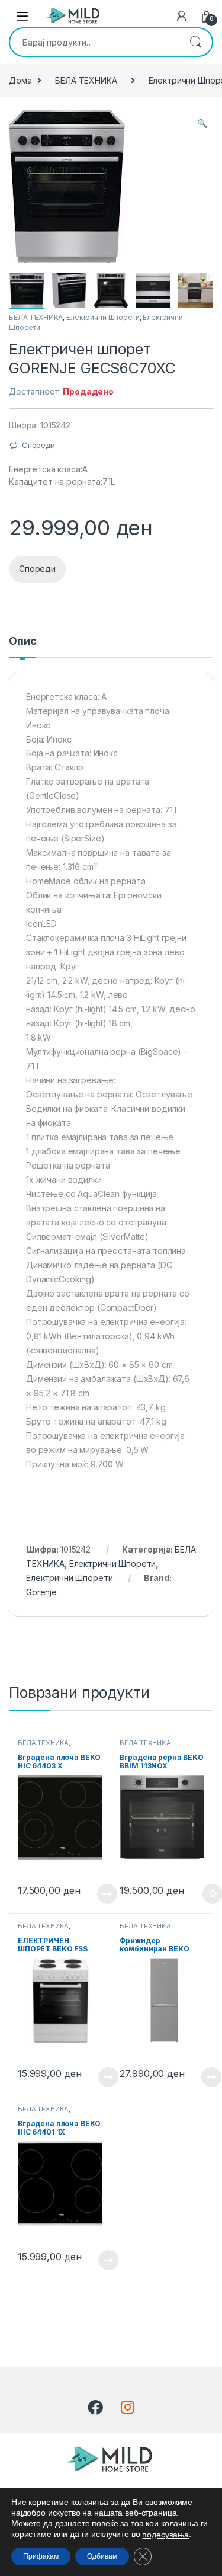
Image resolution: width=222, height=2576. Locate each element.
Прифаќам (41, 2556)
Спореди (38, 445)
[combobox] (94, 42)
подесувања (165, 2535)
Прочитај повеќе (99, 1894)
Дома (20, 80)
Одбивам (102, 2556)
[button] (202, 123)
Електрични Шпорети (103, 317)
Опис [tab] (22, 641)
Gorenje (41, 1592)
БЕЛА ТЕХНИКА (86, 80)
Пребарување (195, 42)
